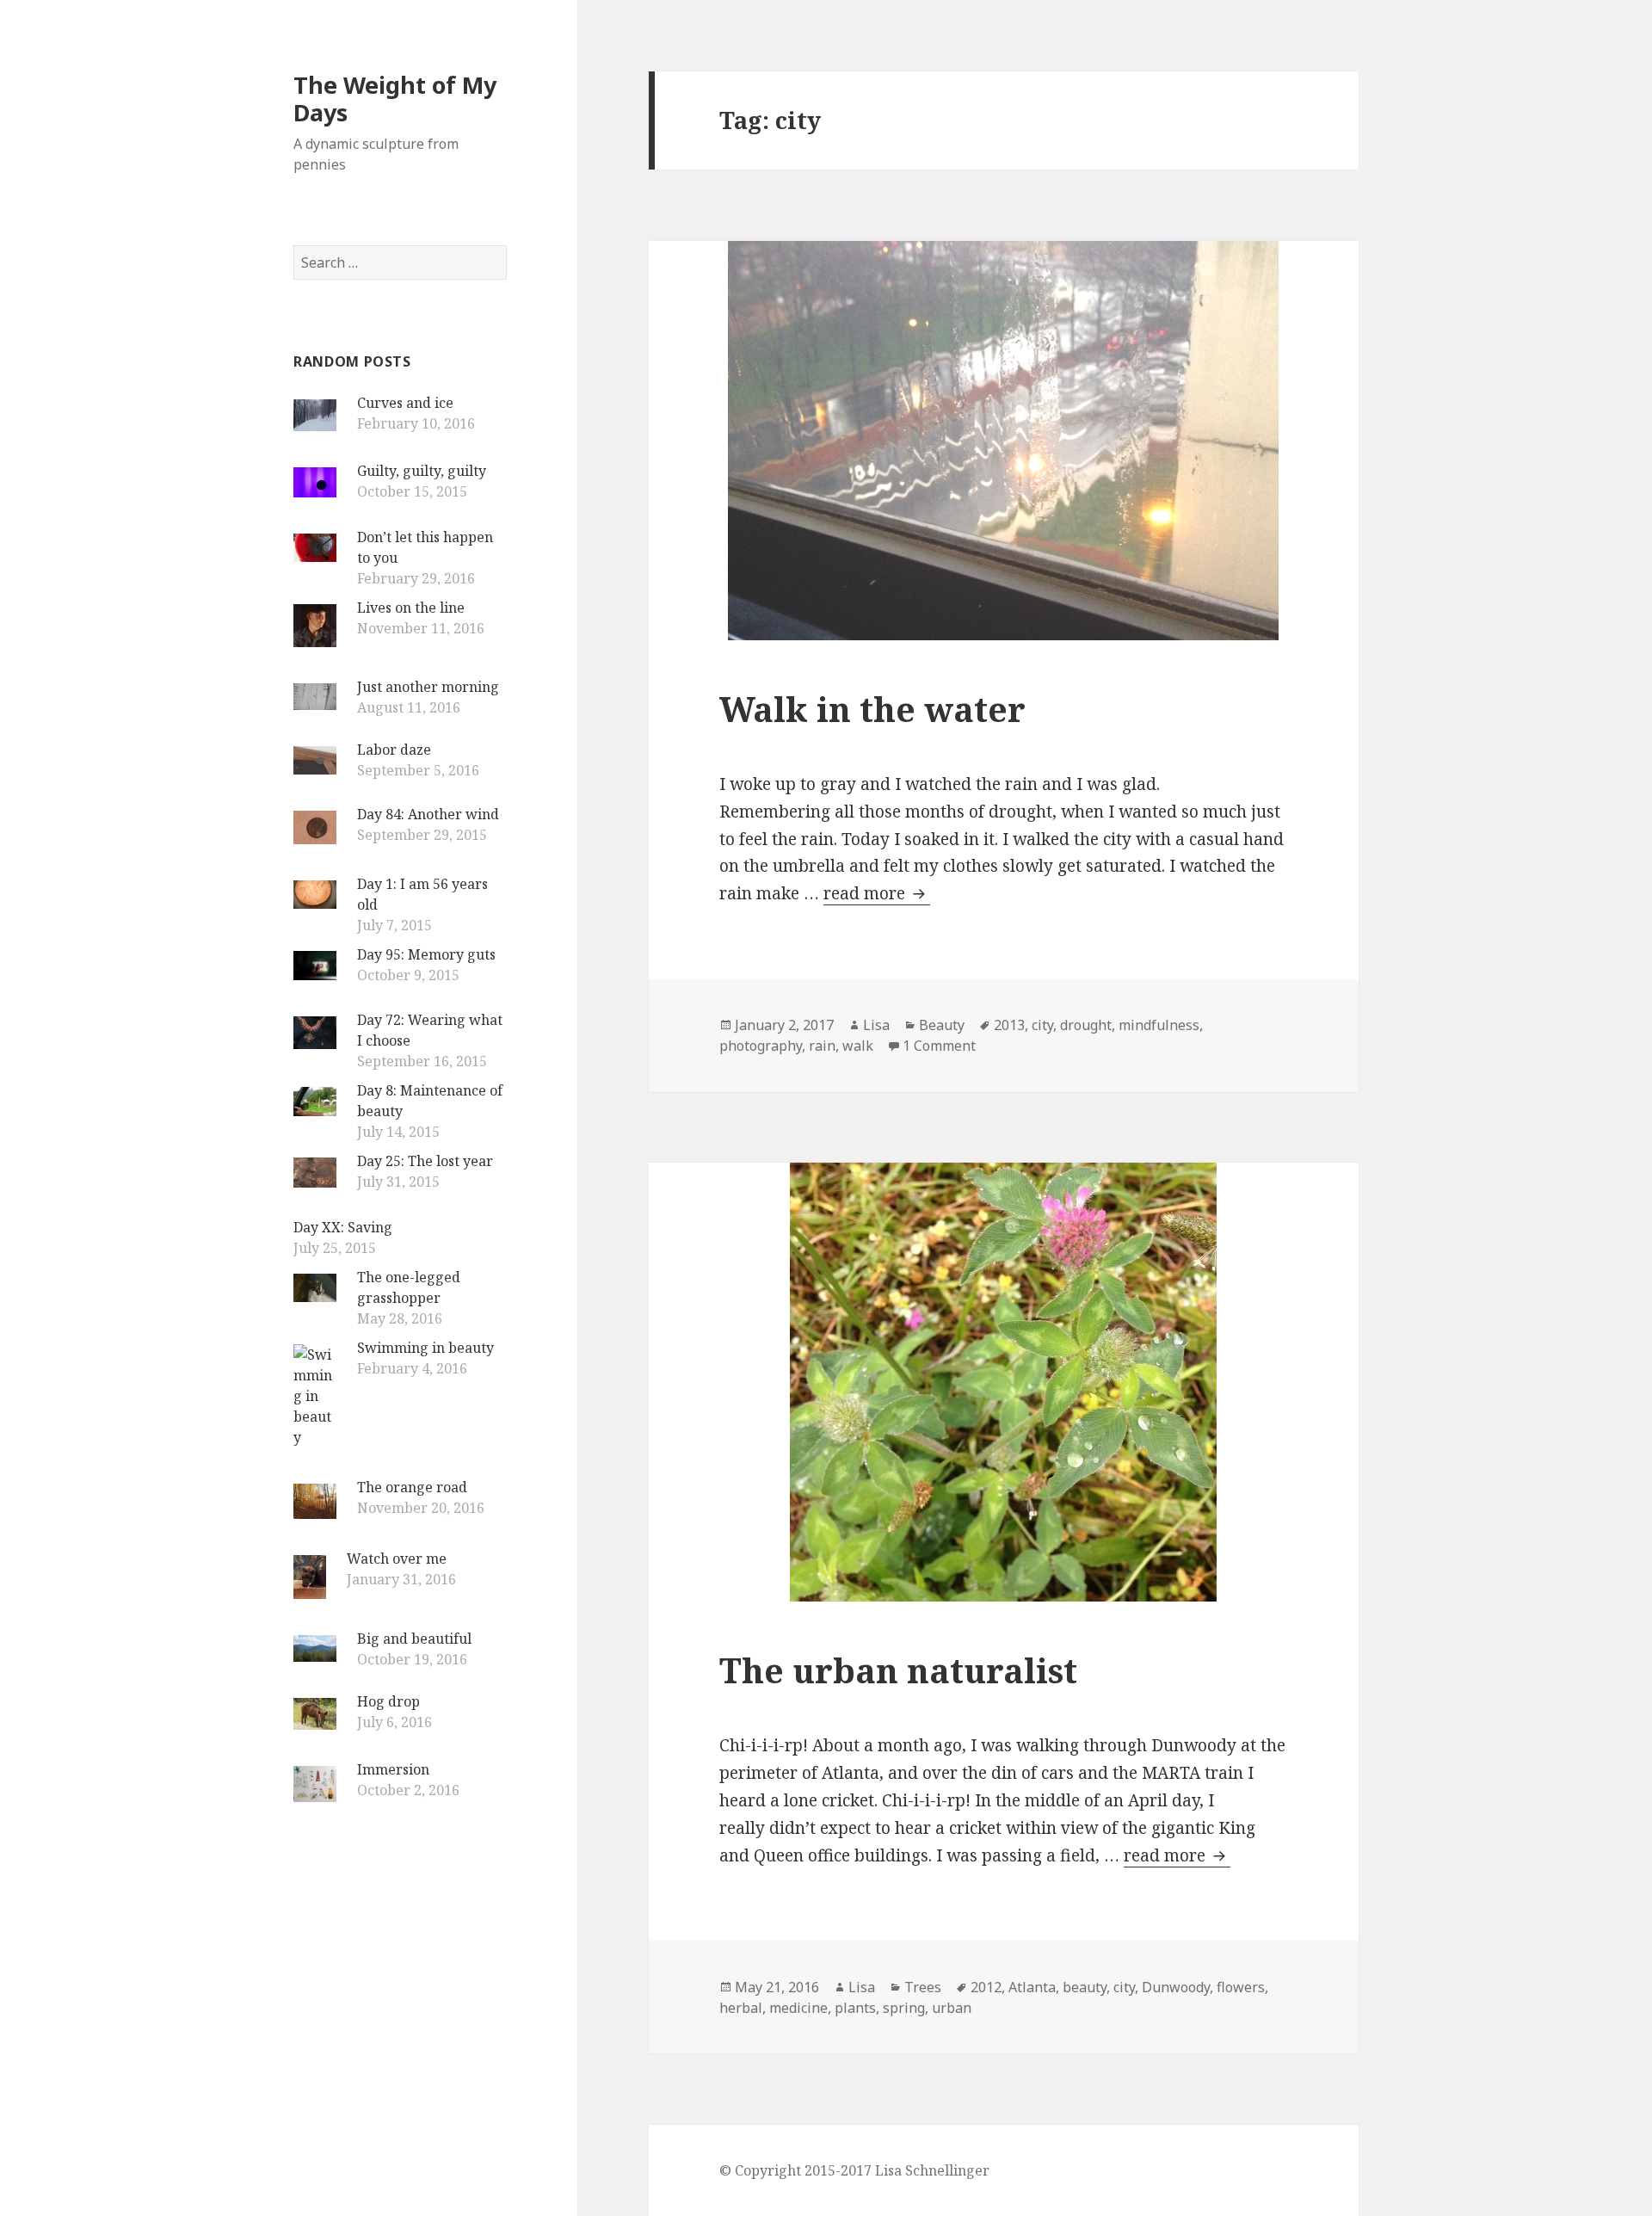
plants (855, 2008)
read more (877, 893)
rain (822, 1046)
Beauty (942, 1025)
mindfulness (1159, 1025)
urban (952, 2008)
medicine (798, 2008)
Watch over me (397, 1559)
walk (858, 1046)
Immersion (393, 1769)
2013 (1009, 1025)
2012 (986, 1987)
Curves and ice (405, 403)
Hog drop (388, 1701)
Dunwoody (1176, 1987)
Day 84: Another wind (428, 814)
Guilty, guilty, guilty (422, 471)
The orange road (412, 1487)
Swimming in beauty (425, 1348)
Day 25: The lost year (425, 1161)
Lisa (876, 1025)
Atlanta (1032, 1987)
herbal (741, 2008)
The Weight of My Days (395, 99)
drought (1086, 1025)
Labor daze (394, 750)
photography (761, 1046)
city (1042, 1025)
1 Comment (939, 1046)
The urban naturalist (898, 1670)
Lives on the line (411, 608)
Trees (923, 1987)
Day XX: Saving (343, 1227)
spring (904, 2008)
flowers (1241, 1987)
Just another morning (428, 687)
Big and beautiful (414, 1639)
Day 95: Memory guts (426, 954)
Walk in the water (872, 709)
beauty (1085, 1987)
